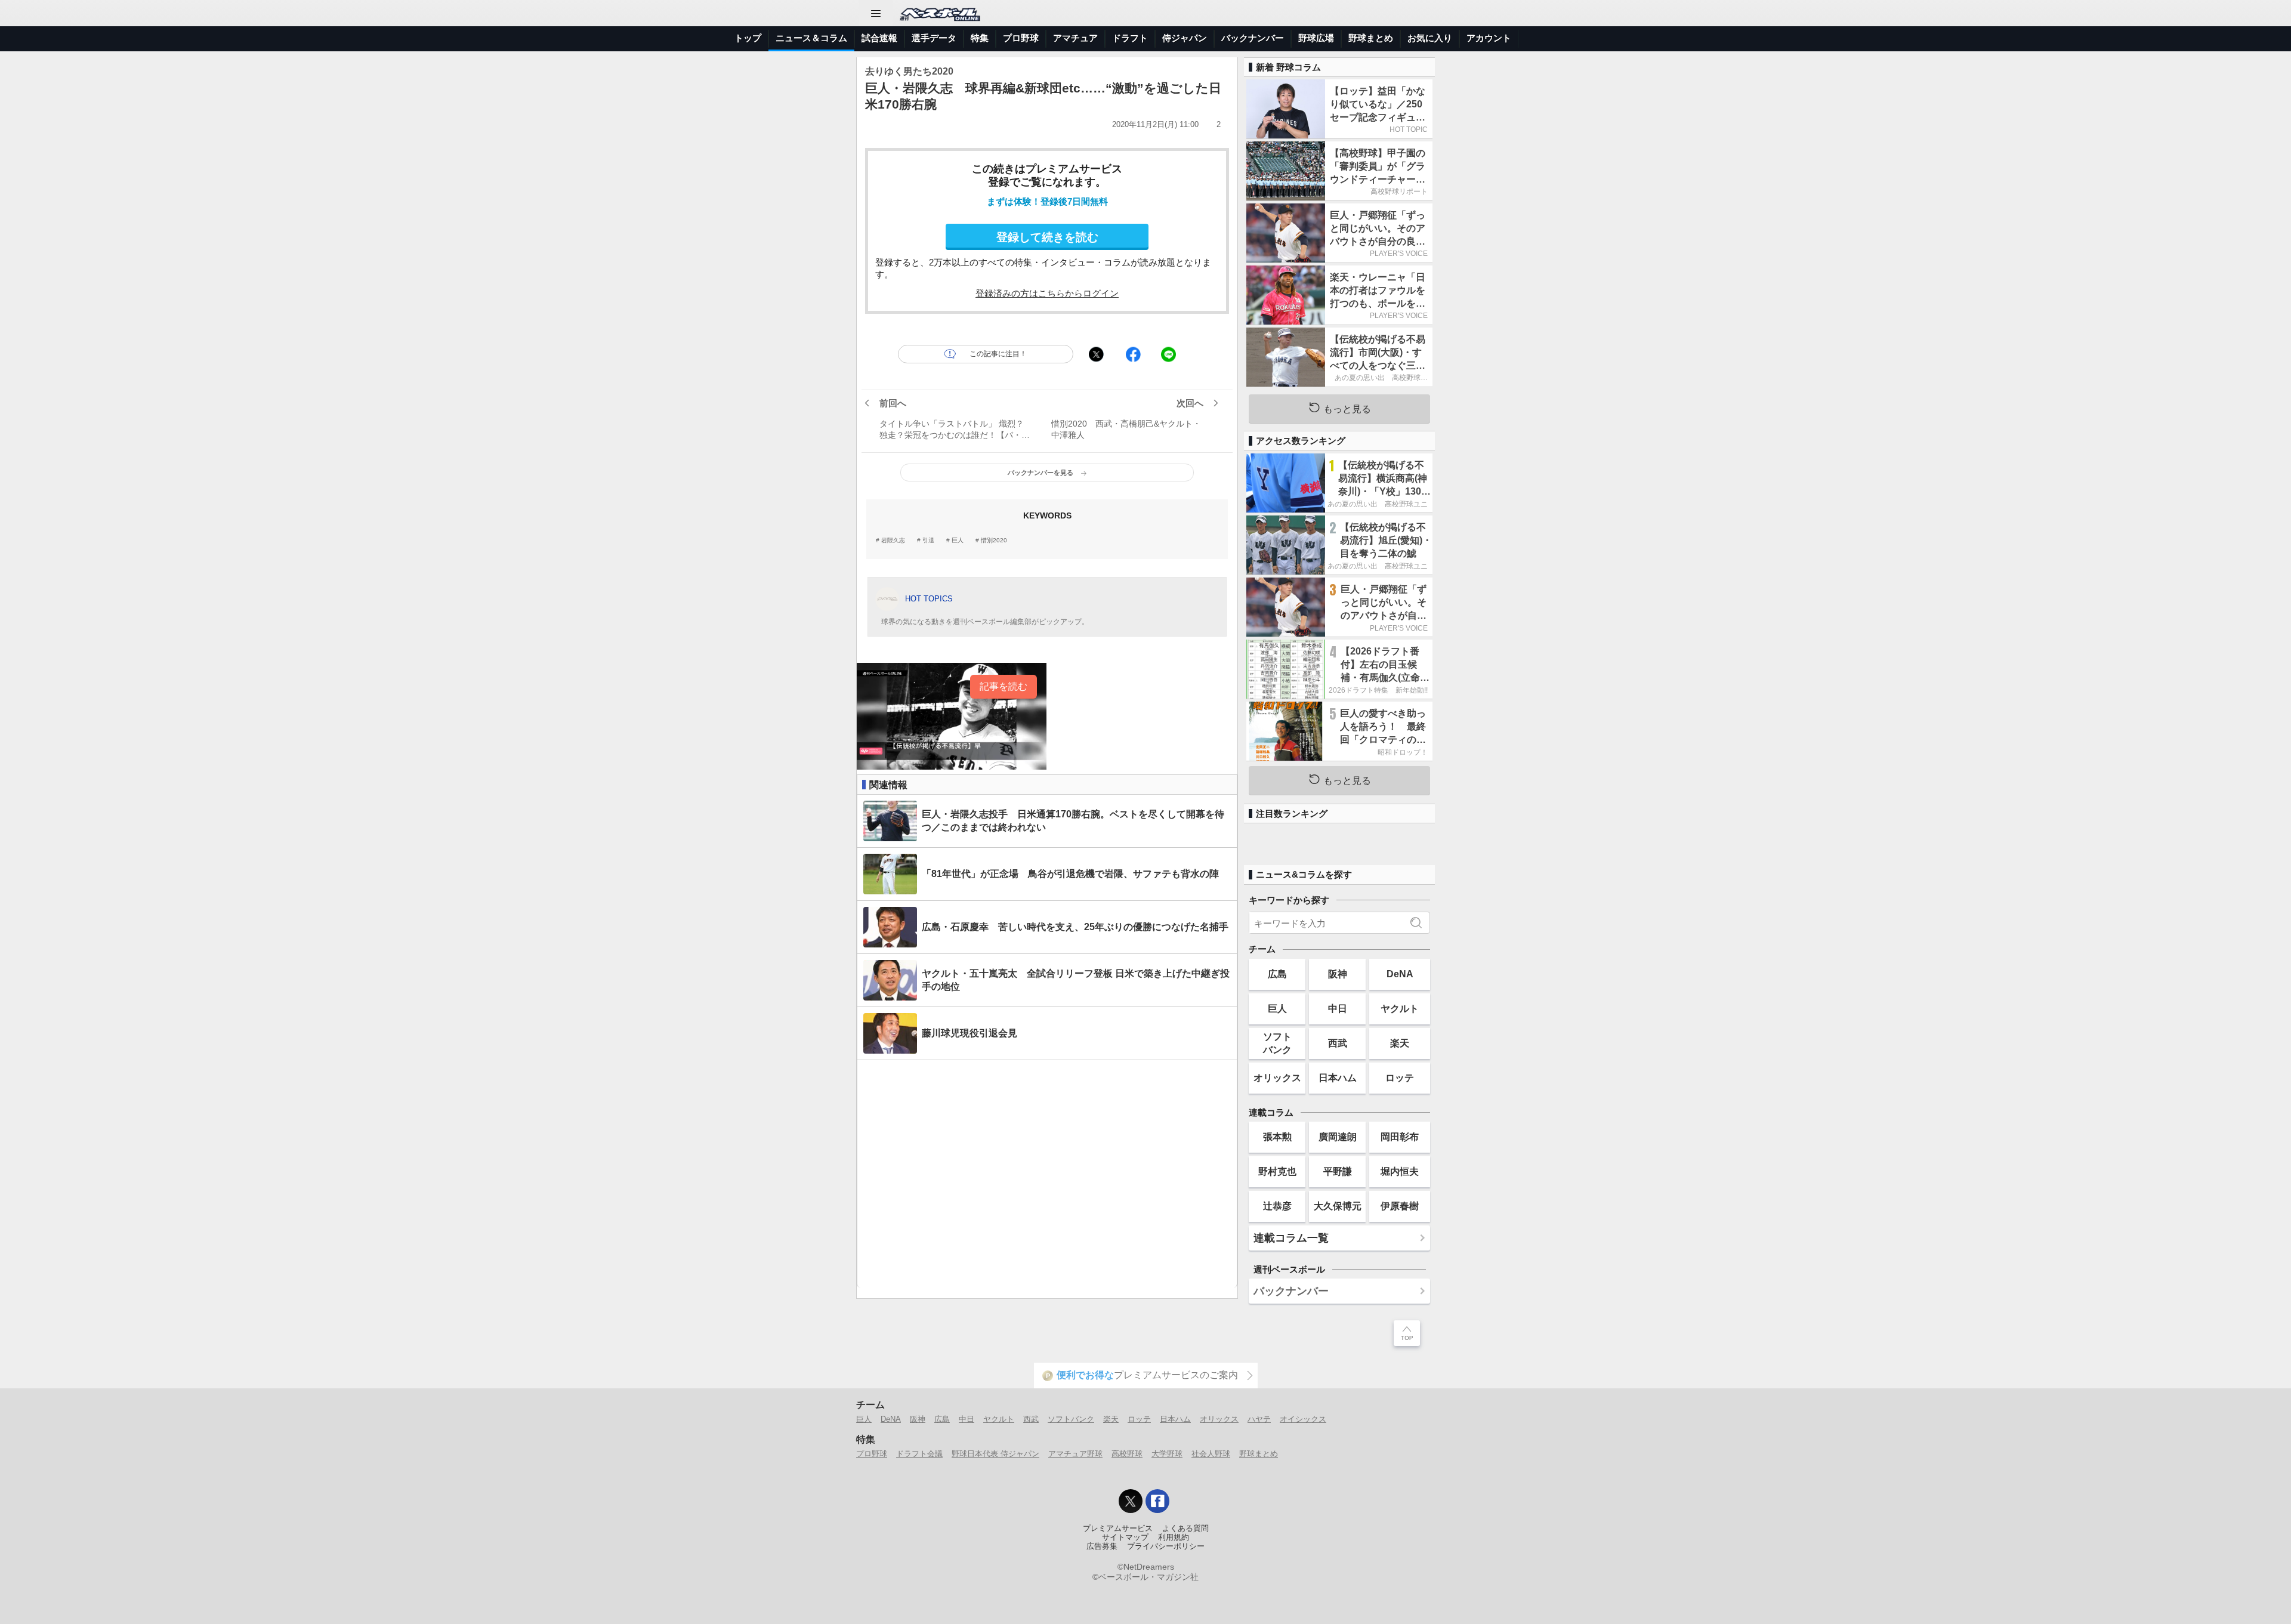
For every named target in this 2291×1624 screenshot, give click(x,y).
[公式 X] (1131, 1501)
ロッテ (1400, 1077)
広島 (1277, 974)
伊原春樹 (1400, 1206)
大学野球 (1167, 1454)
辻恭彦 (1277, 1206)
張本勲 (1277, 1137)
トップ (748, 38)
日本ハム (1338, 1077)
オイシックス (1303, 1419)
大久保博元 (1338, 1206)
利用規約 (1174, 1537)
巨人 (958, 541)
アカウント (1489, 38)
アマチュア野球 (1075, 1454)
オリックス (1277, 1077)
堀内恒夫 (1400, 1171)
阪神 (1338, 974)
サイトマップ (1125, 1537)
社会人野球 (1211, 1454)
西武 (1338, 1043)
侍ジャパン (1185, 38)
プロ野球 (1021, 38)
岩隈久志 (893, 541)
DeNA (1400, 974)
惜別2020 (994, 541)
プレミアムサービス (1118, 1529)
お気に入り (1430, 38)
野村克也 (1277, 1171)
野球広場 (1316, 38)
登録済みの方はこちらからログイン (1047, 293)
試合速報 (879, 38)
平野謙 (1338, 1171)
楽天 (1400, 1043)
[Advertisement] (1047, 1174)
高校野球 (1127, 1454)
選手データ (934, 38)
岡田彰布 (1400, 1137)
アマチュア (1075, 38)
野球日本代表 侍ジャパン (995, 1454)
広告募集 (1102, 1546)
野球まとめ (1371, 38)
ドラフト (1130, 38)
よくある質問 (1185, 1529)
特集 (980, 38)
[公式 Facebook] (1157, 1501)
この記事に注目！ (998, 354)
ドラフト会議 (919, 1454)
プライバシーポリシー (1166, 1546)
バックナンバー (1253, 38)
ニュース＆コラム (811, 38)
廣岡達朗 (1338, 1137)
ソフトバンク (1277, 1043)
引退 (928, 541)
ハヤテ (1259, 1419)
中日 (1338, 1008)
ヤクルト (1400, 1008)
